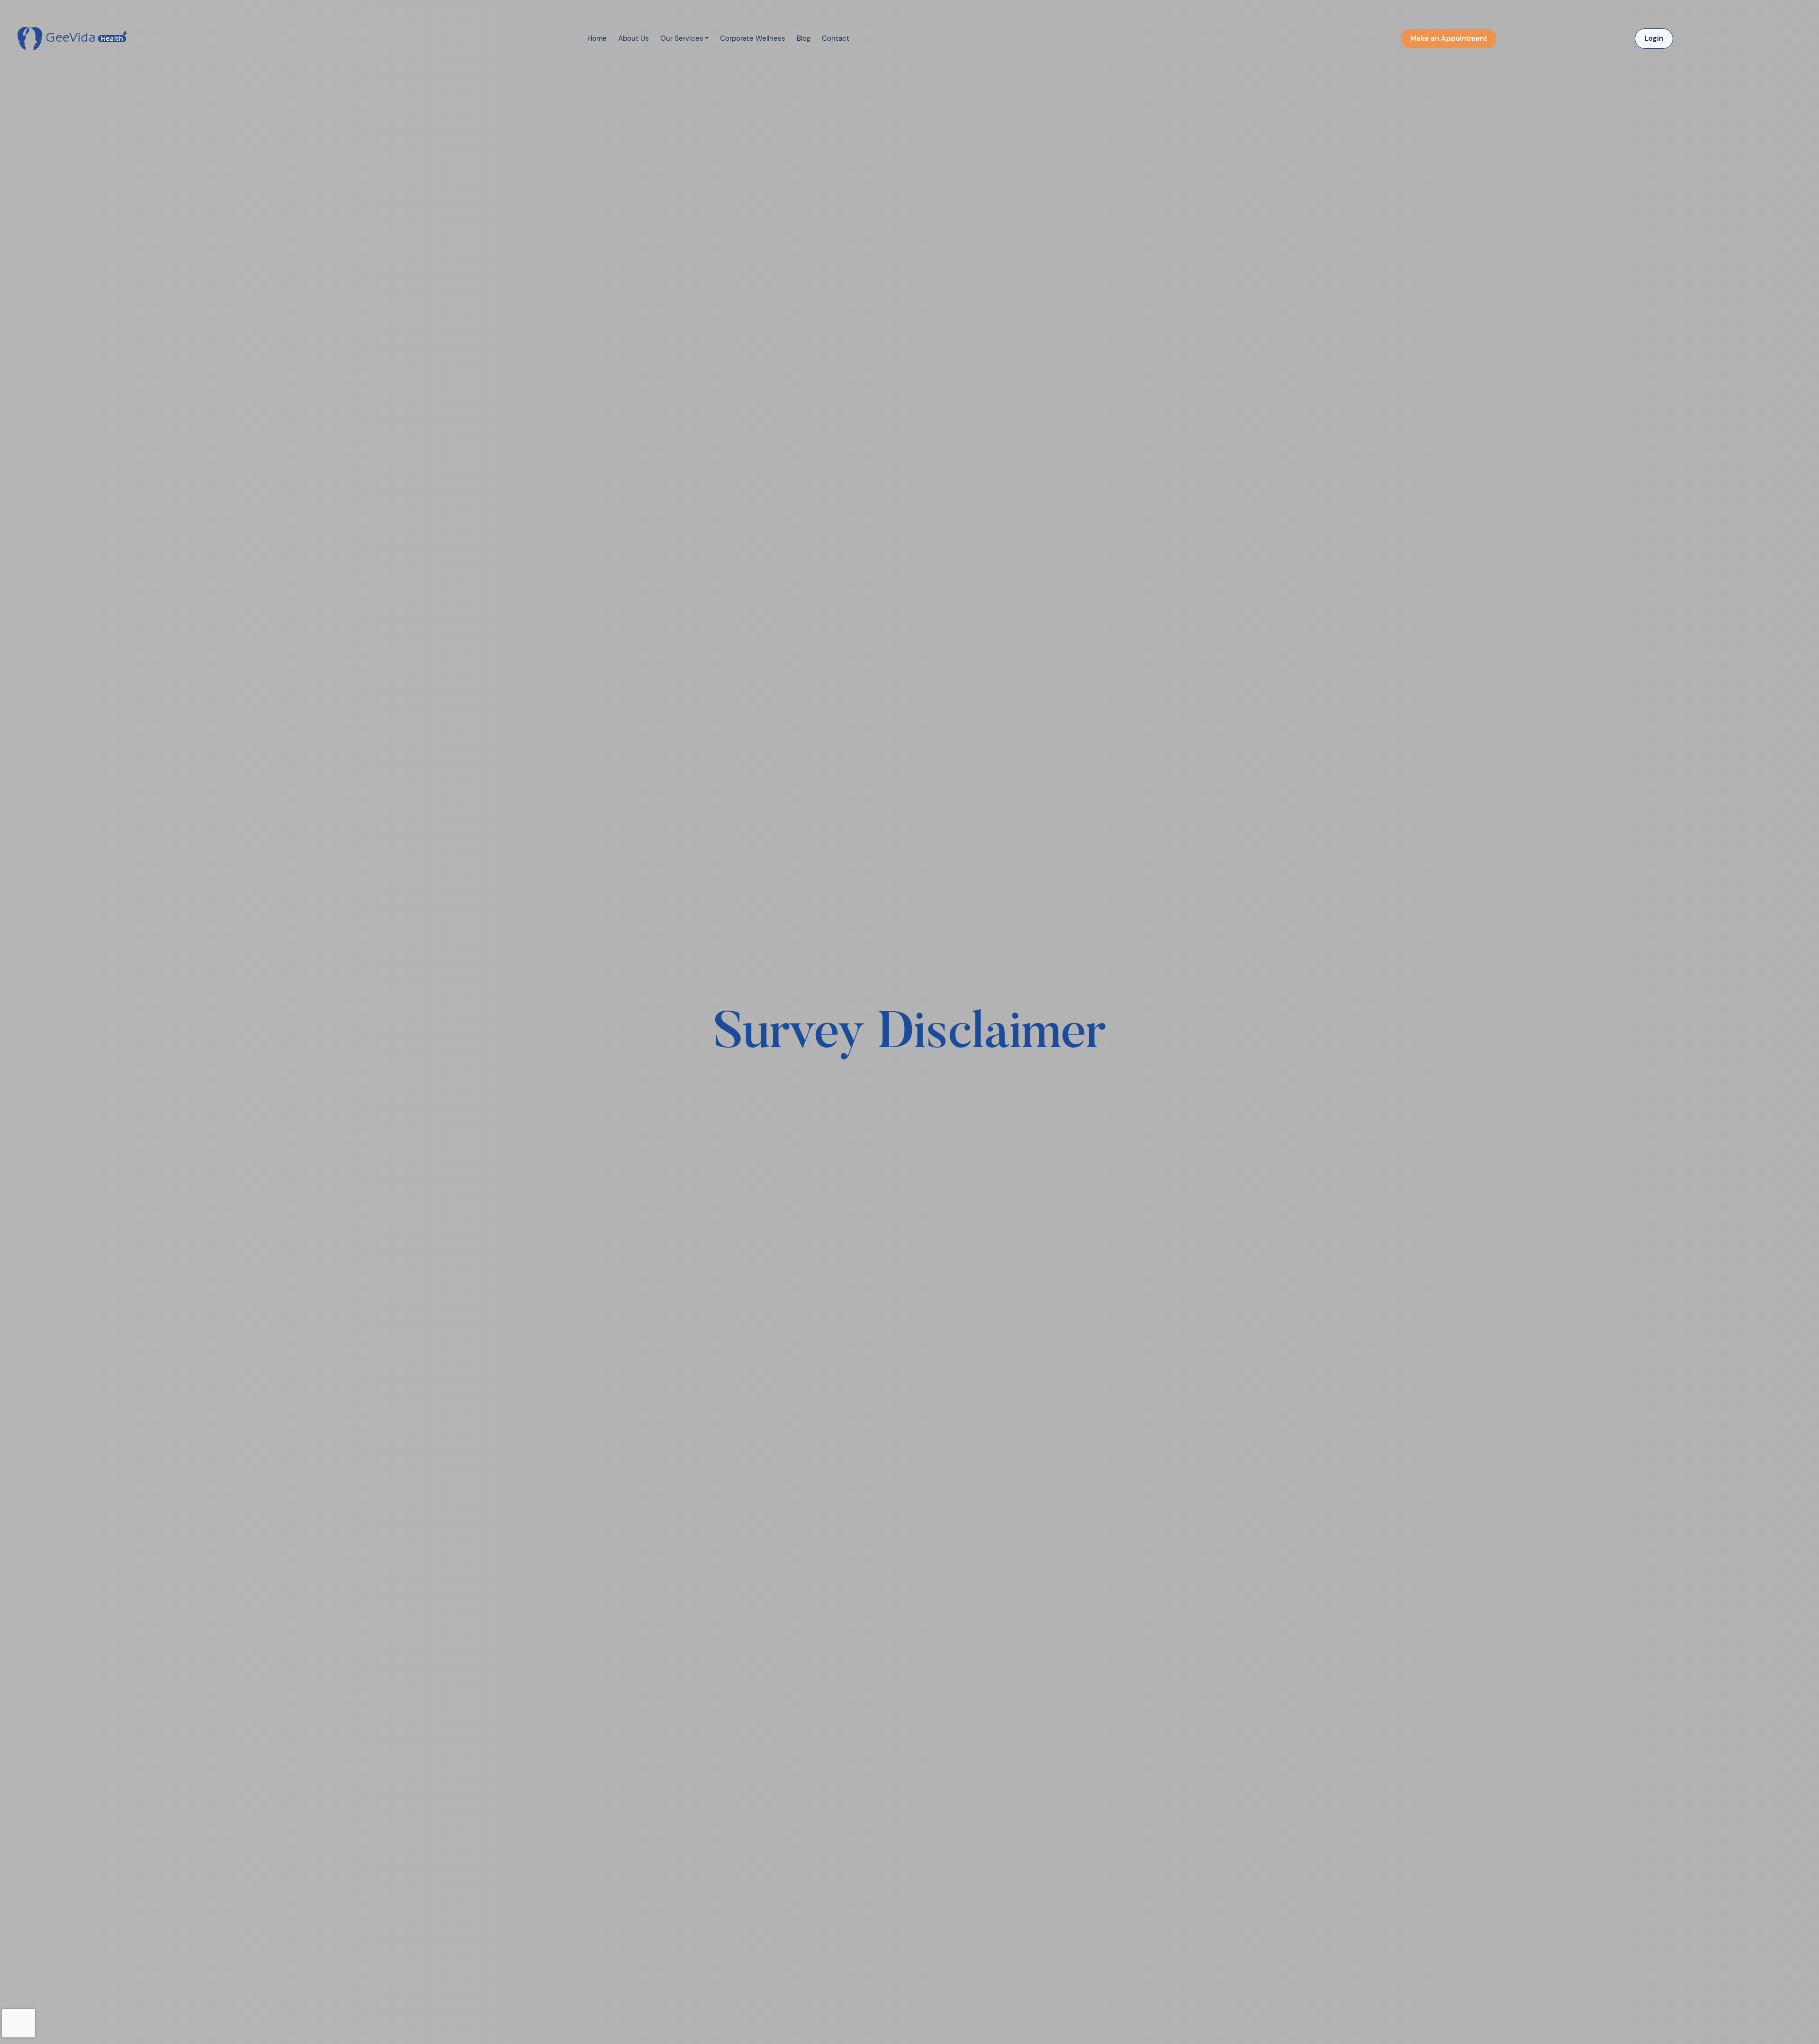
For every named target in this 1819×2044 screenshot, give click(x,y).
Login (1654, 38)
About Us (634, 38)
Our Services (682, 38)
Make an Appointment (1449, 38)
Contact (836, 38)
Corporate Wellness (753, 38)
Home (597, 38)
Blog (804, 38)
